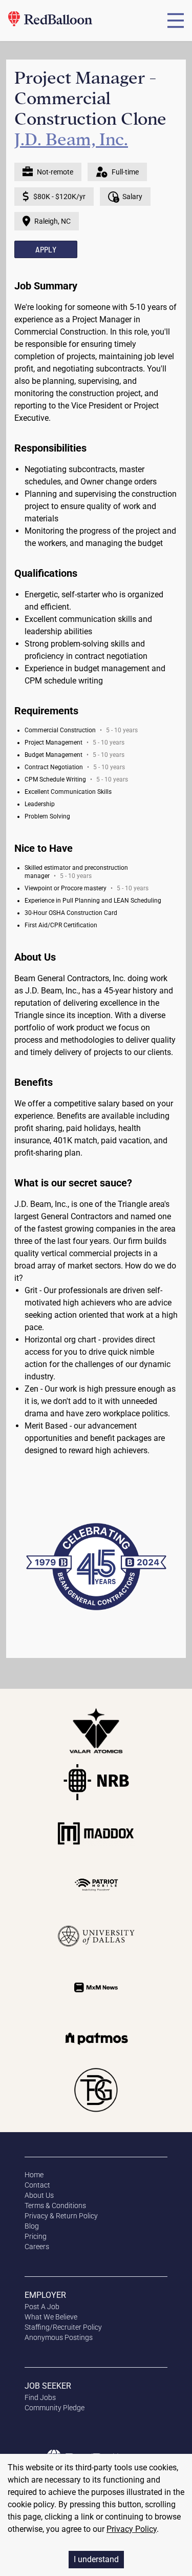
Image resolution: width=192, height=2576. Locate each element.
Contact (37, 2185)
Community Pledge (55, 2408)
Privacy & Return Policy (61, 2216)
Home (34, 2175)
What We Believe (51, 2317)
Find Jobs (40, 2397)
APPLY (46, 249)
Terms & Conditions (55, 2206)
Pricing (36, 2236)
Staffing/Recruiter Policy (63, 2327)
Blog (32, 2226)
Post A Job (42, 2307)
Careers (37, 2247)
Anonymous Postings (59, 2337)
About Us (39, 2195)
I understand (96, 2559)
